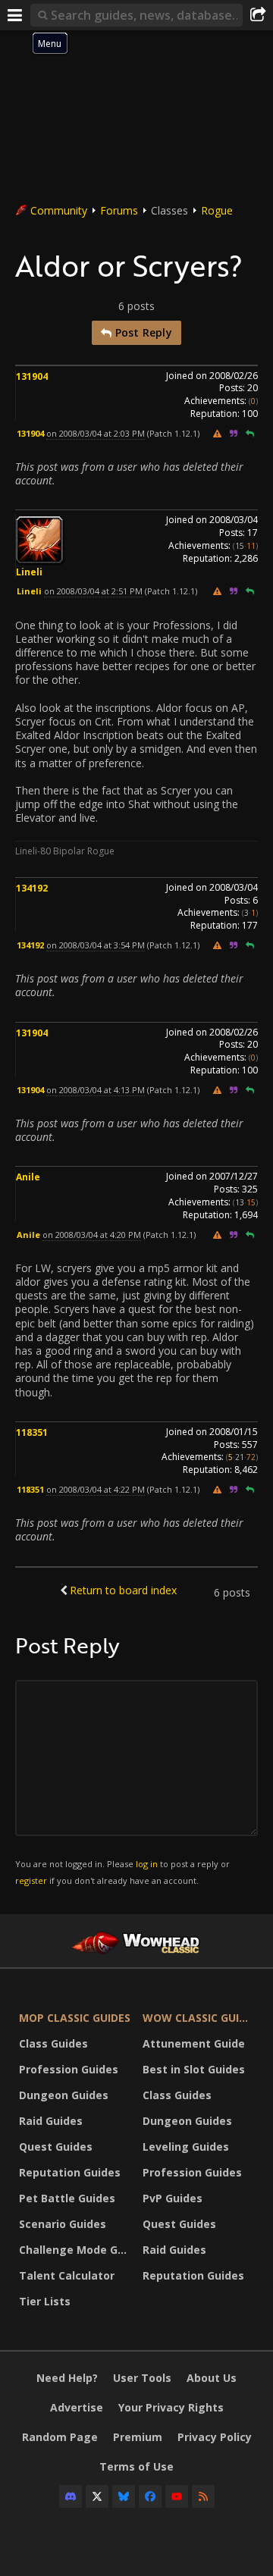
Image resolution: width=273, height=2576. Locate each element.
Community (59, 210)
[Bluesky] (124, 2496)
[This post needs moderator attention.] (217, 433)
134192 (32, 888)
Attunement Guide (194, 2043)
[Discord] (71, 2496)
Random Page (60, 2437)
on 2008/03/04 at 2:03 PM (96, 433)
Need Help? (67, 2378)
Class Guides (53, 2043)
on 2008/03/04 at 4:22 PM (96, 1489)
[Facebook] (150, 2496)
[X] (97, 2496)
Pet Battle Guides (67, 2198)
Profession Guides (69, 2069)
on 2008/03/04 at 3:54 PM (96, 945)
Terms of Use (136, 2466)
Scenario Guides (63, 2224)
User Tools (142, 2378)
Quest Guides (56, 2147)
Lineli (29, 572)
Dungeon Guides (64, 2095)
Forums (119, 210)
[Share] (258, 15)
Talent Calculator (67, 2275)
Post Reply (141, 332)
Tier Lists (45, 2301)
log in (147, 1864)
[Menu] (15, 15)
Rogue (217, 210)
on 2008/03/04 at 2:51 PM (93, 591)
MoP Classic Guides (75, 2018)
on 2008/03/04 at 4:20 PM (92, 1235)
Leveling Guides (186, 2147)
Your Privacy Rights (171, 2407)
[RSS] (203, 2496)
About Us (212, 2378)
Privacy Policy (215, 2437)
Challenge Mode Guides (77, 2250)
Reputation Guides (70, 2172)
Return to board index (123, 1590)
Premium (138, 2437)
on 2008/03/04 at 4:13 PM (96, 1090)
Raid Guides (51, 2121)
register (31, 1880)
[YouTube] (177, 2496)
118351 (32, 1432)
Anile (28, 1177)
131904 (32, 376)
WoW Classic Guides (201, 2018)
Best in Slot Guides (194, 2069)
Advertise (77, 2407)
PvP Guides (173, 2198)
